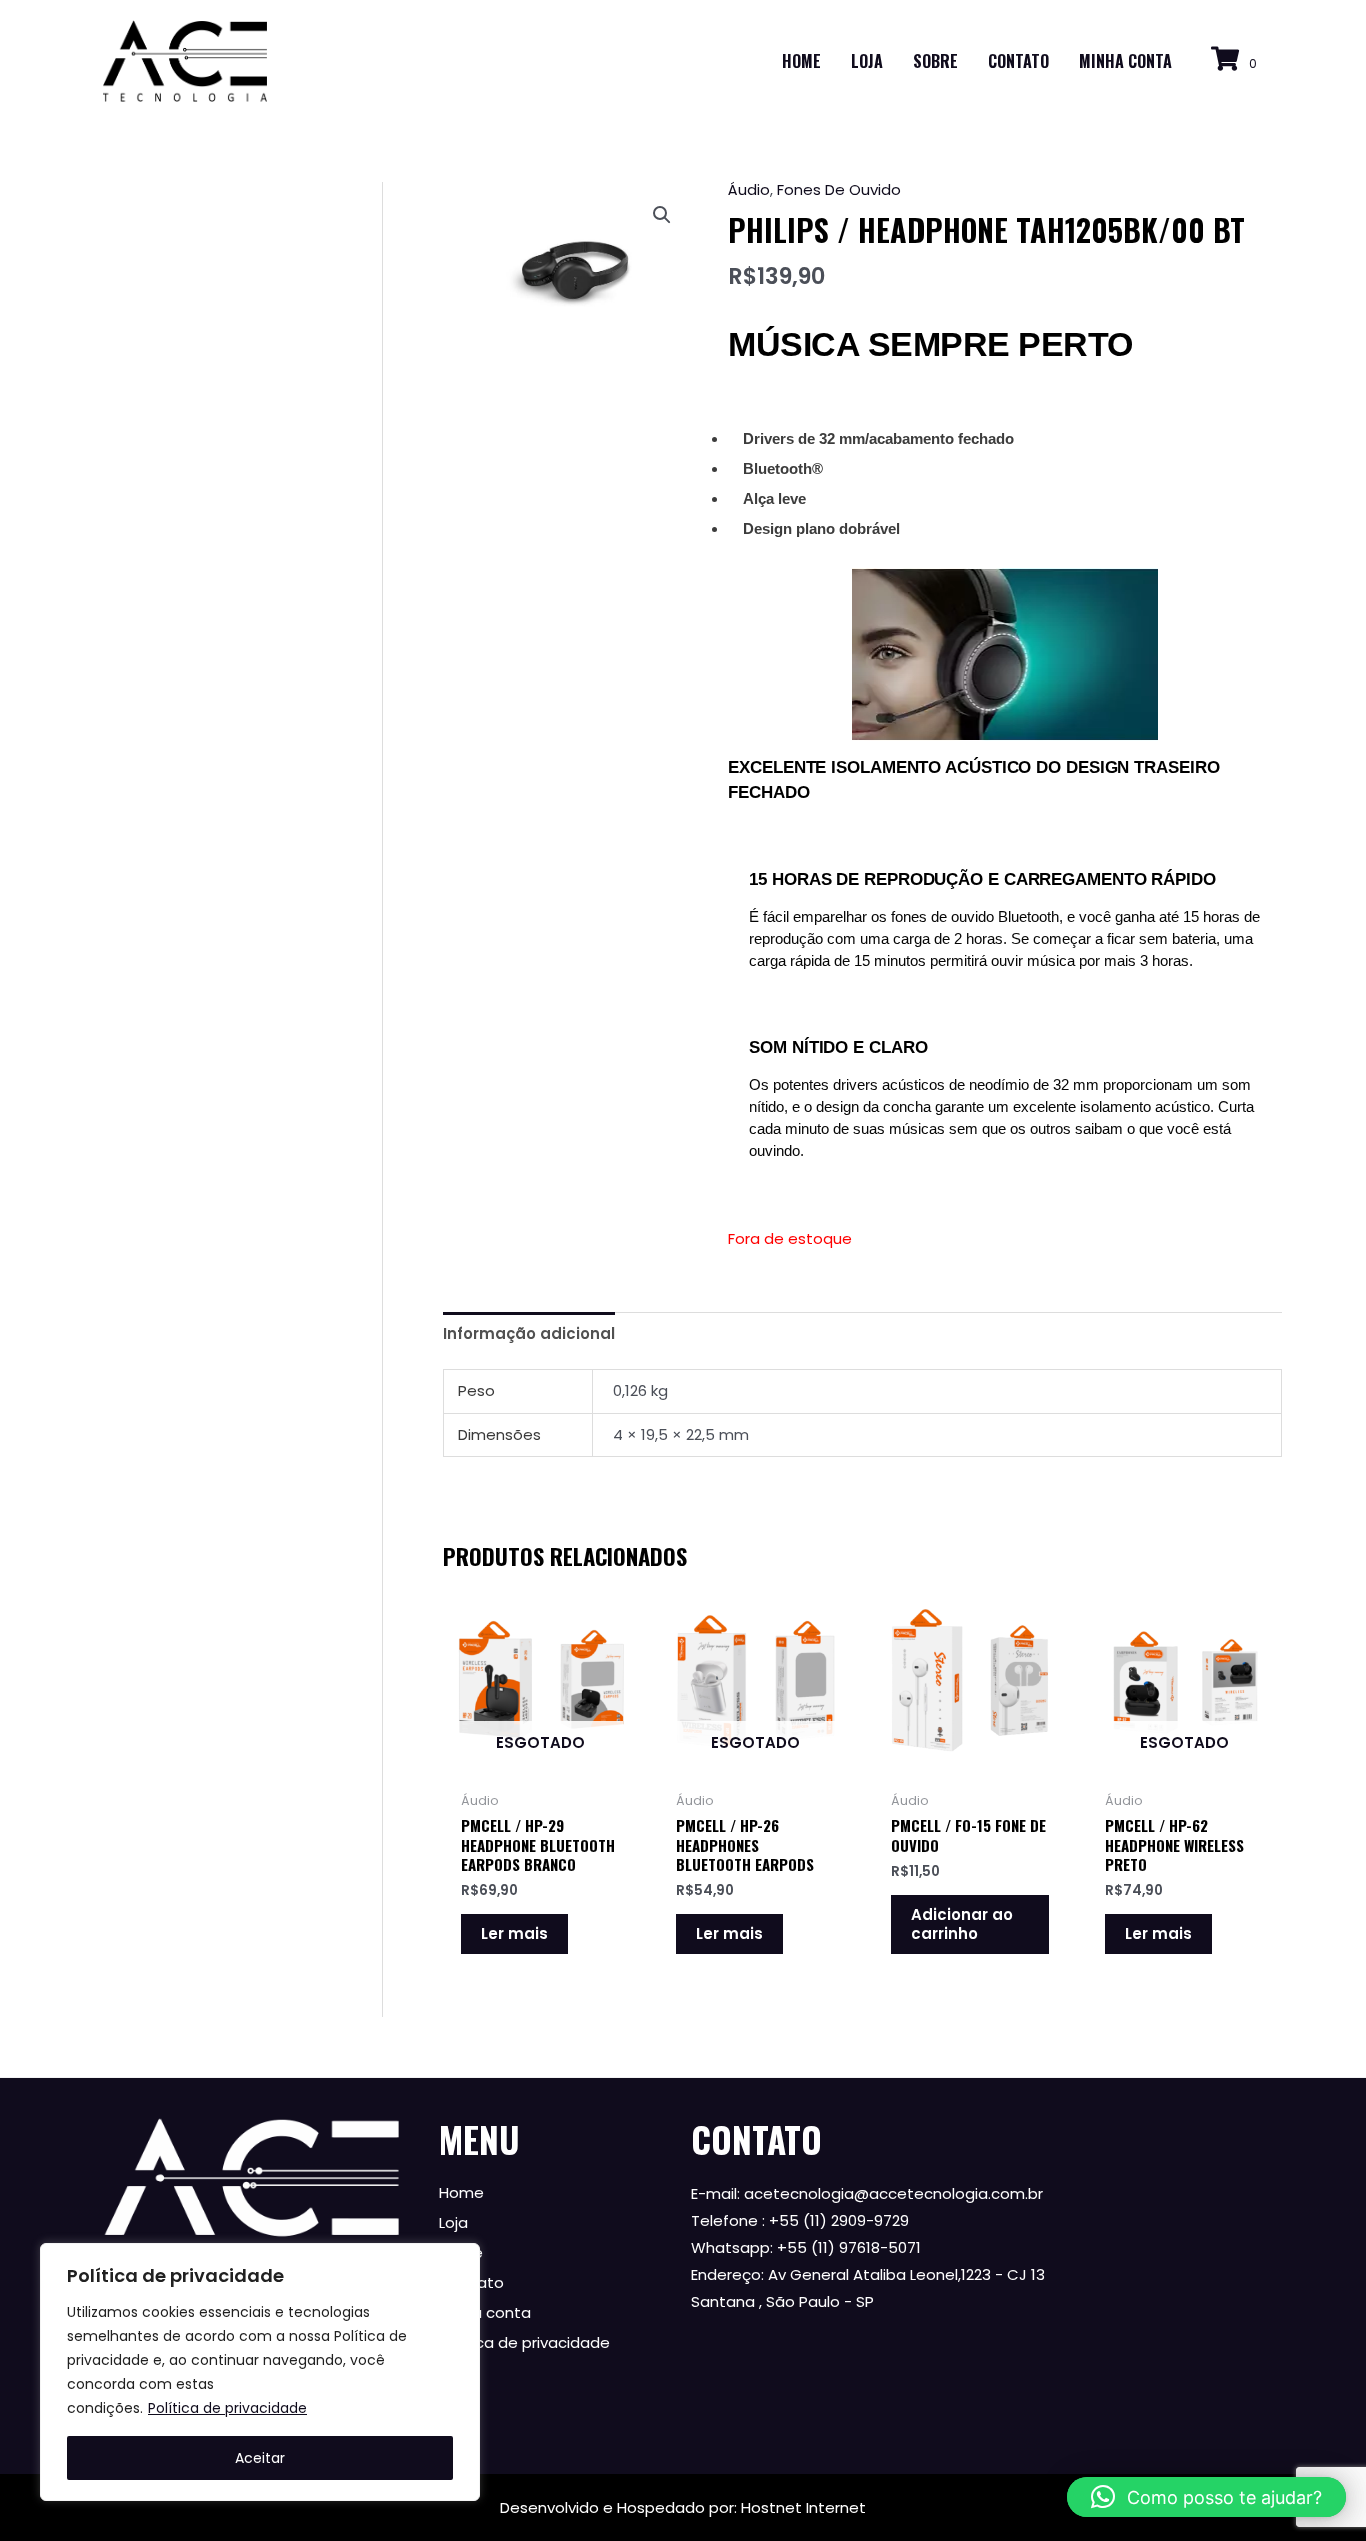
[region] (260, 2372)
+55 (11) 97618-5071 (849, 2247)
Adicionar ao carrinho (962, 1924)
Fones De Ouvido (839, 189)
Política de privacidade (227, 2408)
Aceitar (260, 2458)
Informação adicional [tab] (529, 1333)
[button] (662, 215)
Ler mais (514, 1933)
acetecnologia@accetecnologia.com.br (893, 2193)
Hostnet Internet (803, 2507)
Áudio (749, 189)
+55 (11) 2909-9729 (839, 2220)
